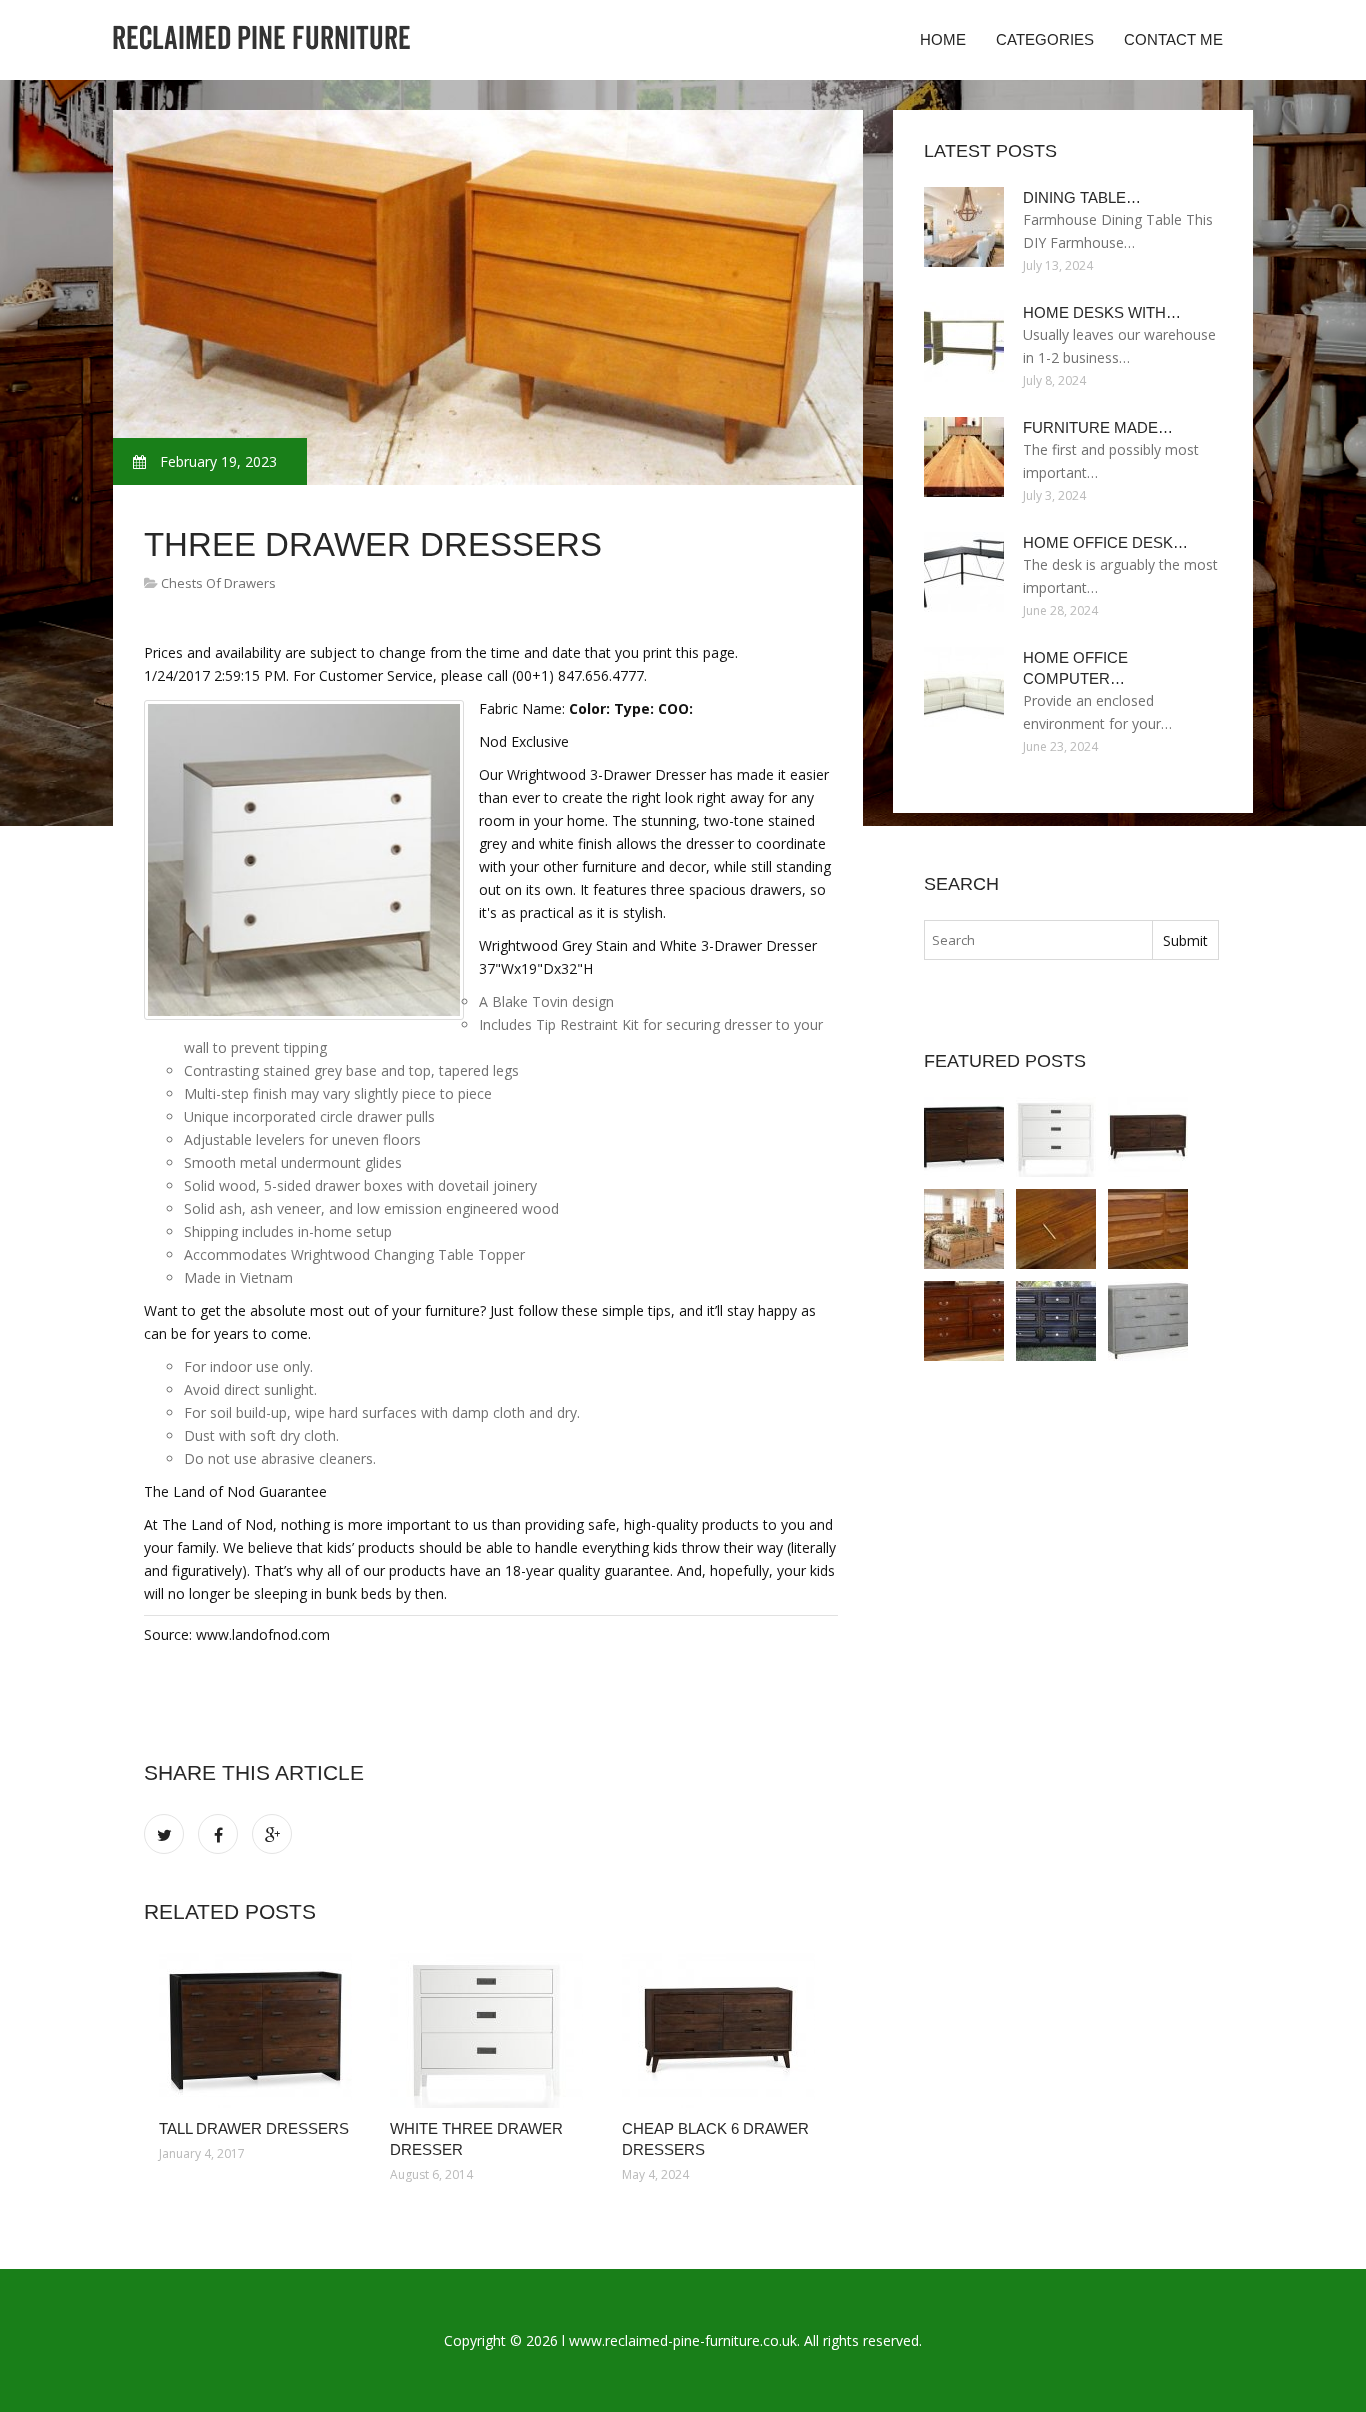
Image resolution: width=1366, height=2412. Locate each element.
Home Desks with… (1102, 312)
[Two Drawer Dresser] (1148, 1321)
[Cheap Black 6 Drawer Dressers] (722, 2030)
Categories (1045, 39)
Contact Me (1173, 39)
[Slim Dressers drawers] (1056, 1229)
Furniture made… (1098, 427)
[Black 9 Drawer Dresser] (1056, 1321)
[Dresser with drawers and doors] (1148, 1229)
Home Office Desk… (1105, 542)
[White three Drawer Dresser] (490, 2030)
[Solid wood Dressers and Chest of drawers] (964, 1321)
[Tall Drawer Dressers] (259, 2030)
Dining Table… (1082, 197)
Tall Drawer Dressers (254, 2128)
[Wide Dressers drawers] (964, 1229)
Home (943, 39)
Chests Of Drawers (218, 583)
